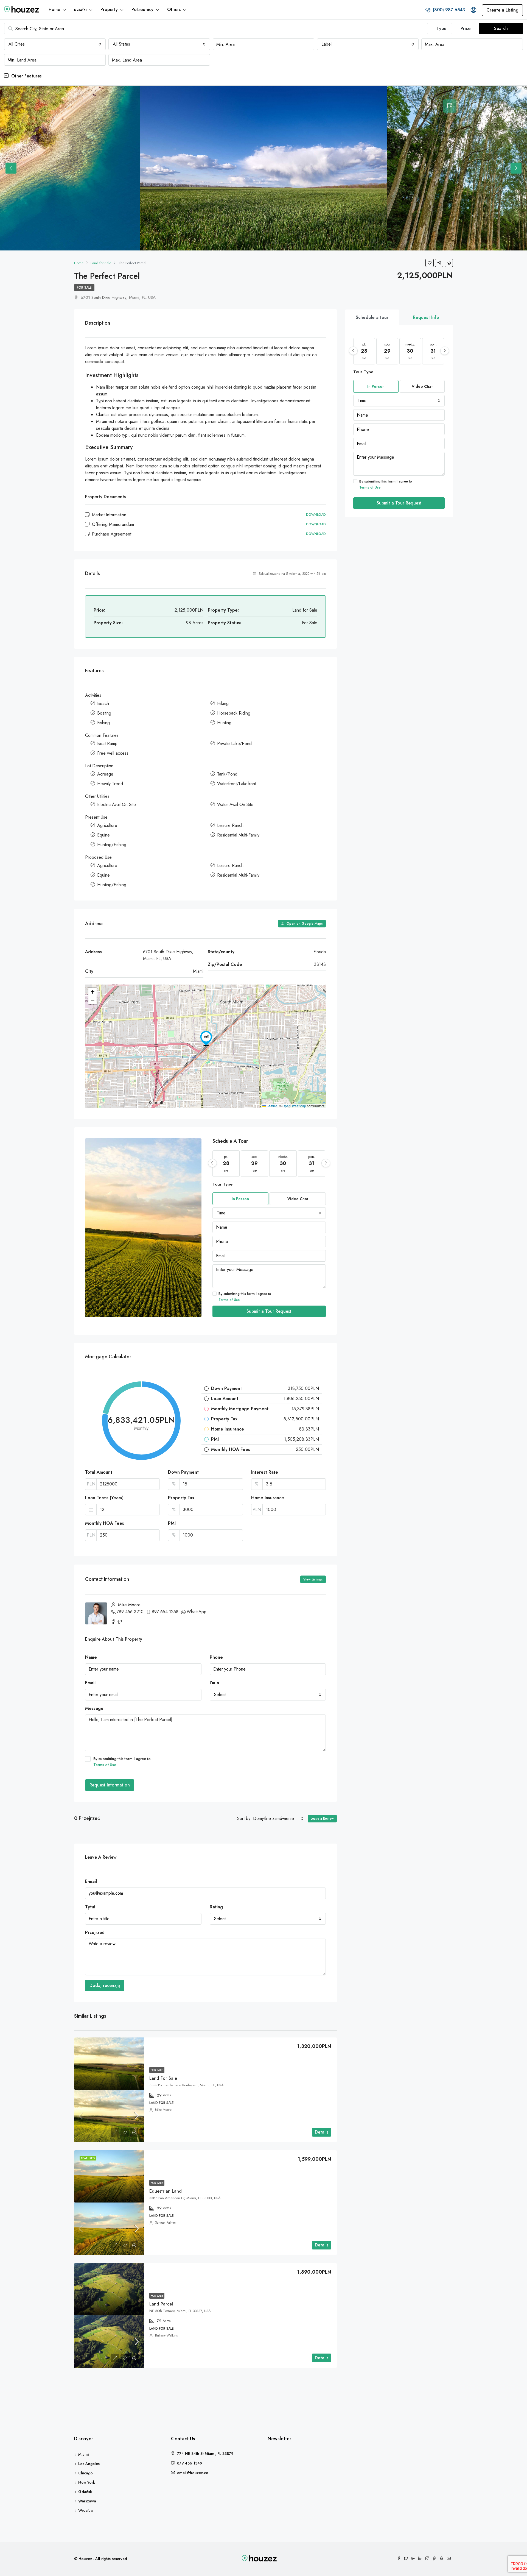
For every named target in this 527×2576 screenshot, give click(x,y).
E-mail (91, 1881)
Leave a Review (322, 1819)
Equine (103, 835)
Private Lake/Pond (234, 744)
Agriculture (107, 825)
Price (466, 28)
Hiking (223, 703)
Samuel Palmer (166, 2223)
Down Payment (183, 1472)
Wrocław (86, 2510)
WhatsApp (197, 1612)
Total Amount (99, 1472)
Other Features (26, 76)
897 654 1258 (165, 1612)
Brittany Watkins (166, 2335)
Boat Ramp (107, 744)
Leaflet (271, 1106)
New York (87, 2482)
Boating (104, 713)
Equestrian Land (166, 2191)
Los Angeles (89, 2464)
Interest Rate (265, 1472)
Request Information (110, 1785)
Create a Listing (502, 10)
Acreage (105, 774)
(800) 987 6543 (448, 10)
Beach (103, 703)
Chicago (86, 2473)
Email (90, 1683)
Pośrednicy (142, 9)
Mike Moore (163, 2110)
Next (516, 168)
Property (109, 9)
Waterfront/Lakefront (237, 784)
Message (94, 1708)
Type (441, 28)
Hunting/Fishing (112, 845)
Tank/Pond (227, 774)
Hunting (224, 723)
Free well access (113, 753)
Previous (11, 168)
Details (322, 2132)
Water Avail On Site (235, 805)
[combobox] (55, 44)
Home (54, 9)
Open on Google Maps (304, 924)
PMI (172, 1523)
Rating (216, 1907)
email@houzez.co (193, 2473)
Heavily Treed (110, 784)
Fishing (103, 723)
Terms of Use (229, 1300)
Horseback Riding (234, 713)
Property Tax (181, 1498)
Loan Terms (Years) (104, 1498)
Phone (216, 1657)
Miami (83, 2454)
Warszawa (87, 2501)
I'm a (214, 1683)
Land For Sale (163, 2078)
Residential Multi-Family (238, 835)
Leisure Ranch (230, 825)
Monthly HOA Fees (105, 1523)
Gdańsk (85, 2492)
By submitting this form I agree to (245, 1297)
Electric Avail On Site (117, 805)
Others (174, 9)
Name (91, 1657)
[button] (206, 1038)
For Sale (84, 288)
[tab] (450, 106)
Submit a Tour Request (269, 1311)
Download (316, 515)
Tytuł (90, 1907)
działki (80, 9)
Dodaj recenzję (105, 1985)
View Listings (313, 1579)
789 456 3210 (130, 1612)
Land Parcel (161, 2304)
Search (501, 28)
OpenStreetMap (294, 1106)
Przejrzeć (95, 1932)
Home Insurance (268, 1498)
